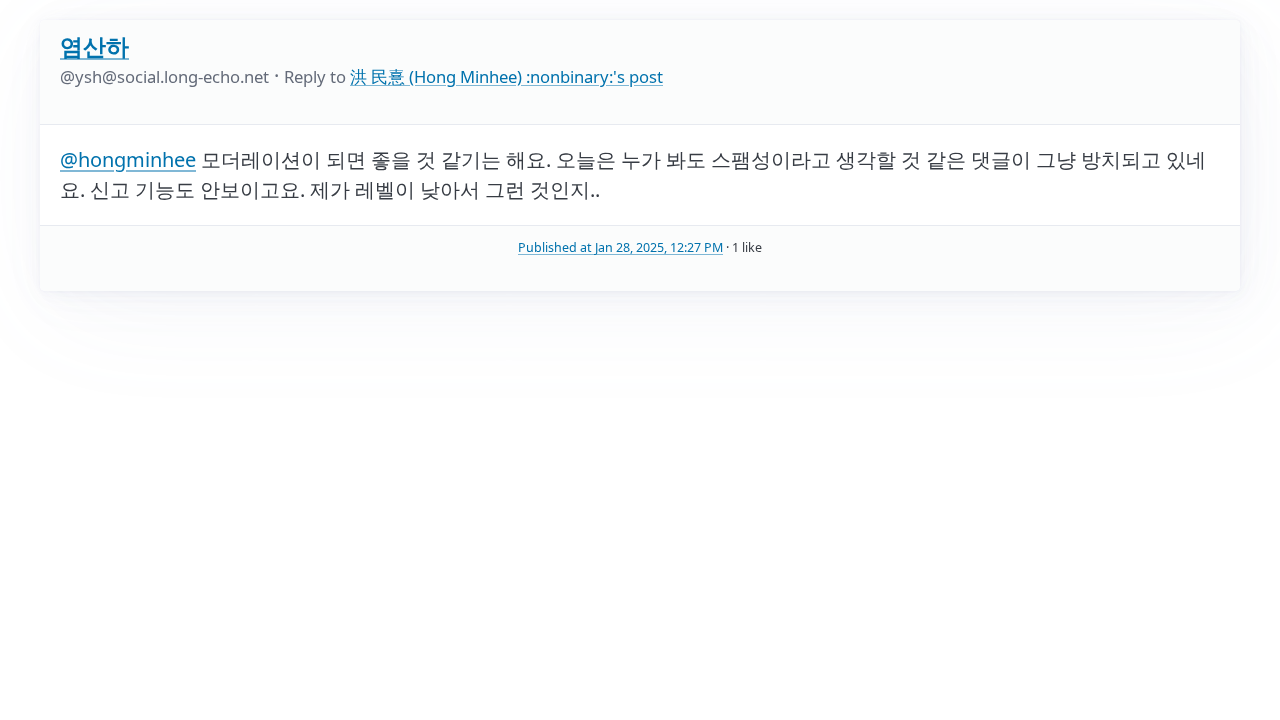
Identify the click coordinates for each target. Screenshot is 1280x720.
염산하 (94, 46)
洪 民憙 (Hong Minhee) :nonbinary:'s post (506, 76)
